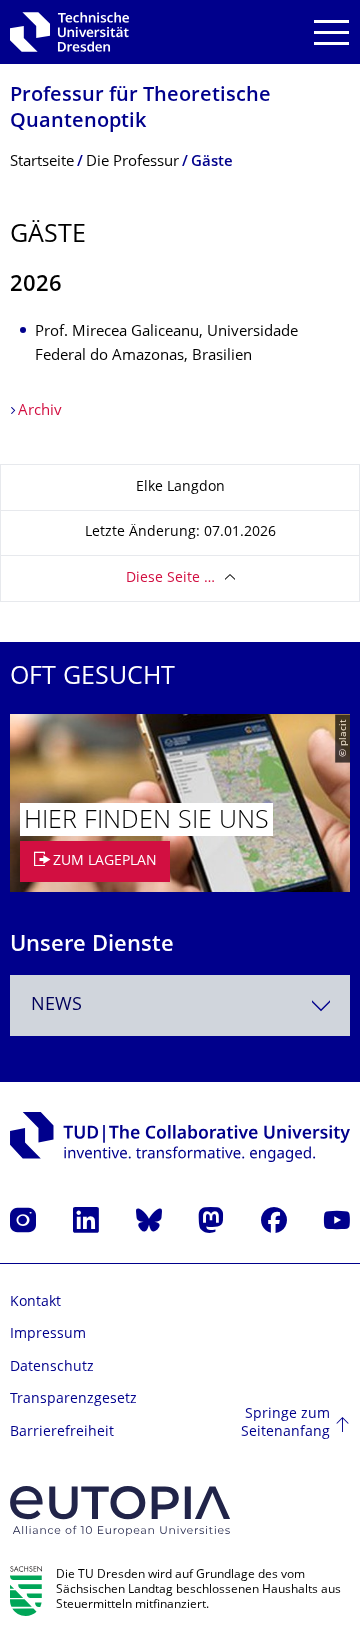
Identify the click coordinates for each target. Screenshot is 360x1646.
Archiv (40, 411)
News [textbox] (56, 1005)
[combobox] (180, 1005)
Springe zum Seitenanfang (285, 1423)
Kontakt (35, 1302)
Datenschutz (52, 1367)
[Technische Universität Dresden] (69, 32)
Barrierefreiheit (62, 1432)
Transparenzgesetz (73, 1399)
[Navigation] (331, 32)
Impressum (48, 1334)
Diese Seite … (170, 578)
